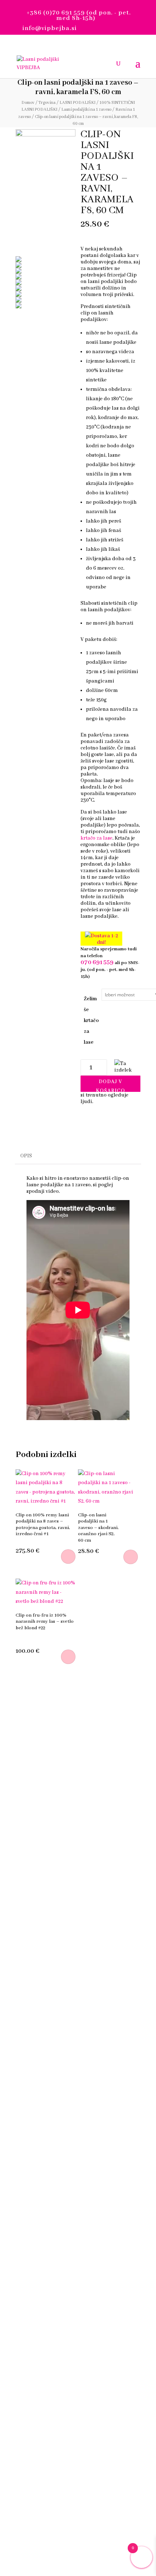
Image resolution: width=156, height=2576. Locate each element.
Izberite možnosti (68, 1557)
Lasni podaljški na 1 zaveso (86, 109)
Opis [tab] (26, 1156)
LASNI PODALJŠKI (77, 103)
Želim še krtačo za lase (91, 1021)
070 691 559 (97, 962)
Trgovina (47, 103)
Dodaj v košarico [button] (68, 1657)
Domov (28, 103)
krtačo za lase (97, 838)
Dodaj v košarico (110, 1085)
